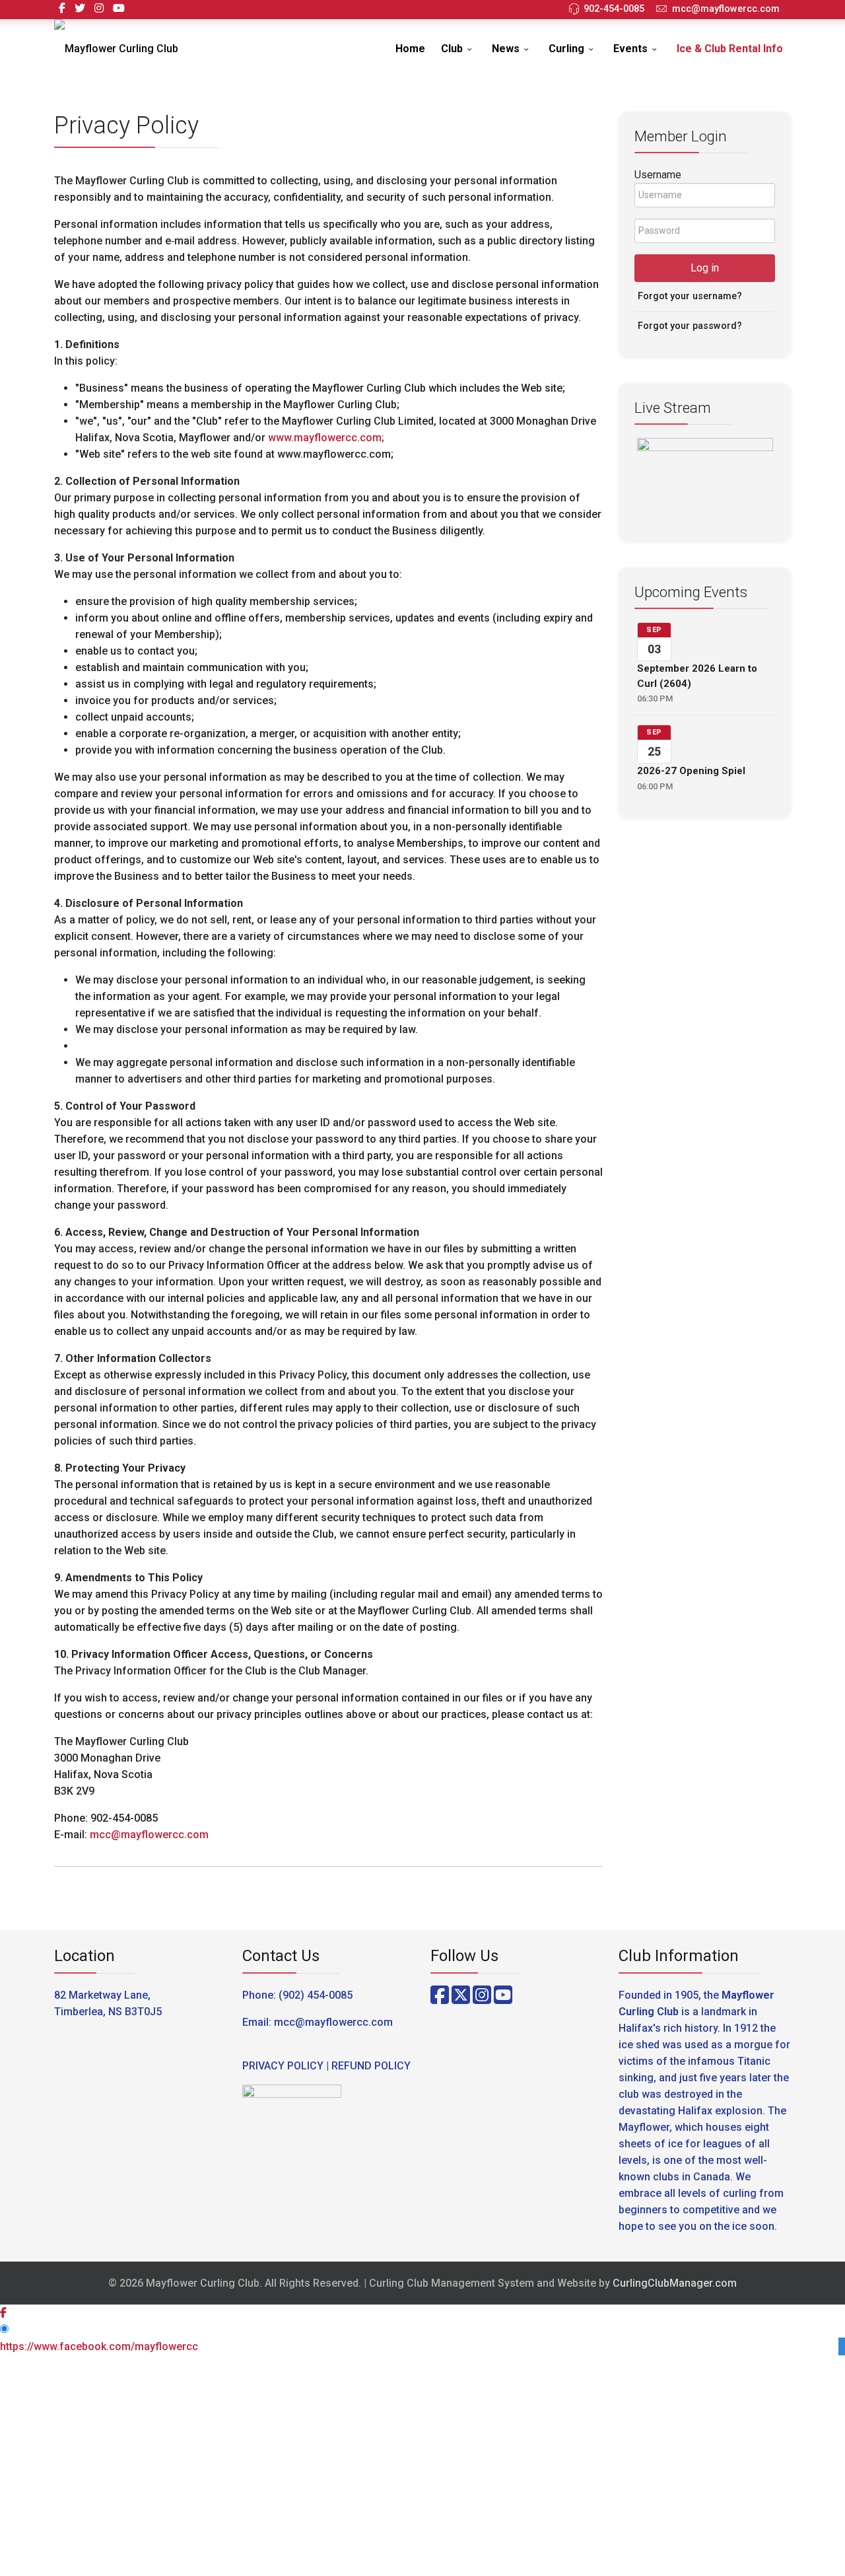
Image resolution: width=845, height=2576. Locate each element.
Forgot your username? (690, 296)
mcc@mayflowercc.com (726, 9)
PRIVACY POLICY (283, 2066)
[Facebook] (440, 1995)
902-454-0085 (614, 9)
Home (410, 49)
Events (630, 49)
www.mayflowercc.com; (326, 438)
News (506, 49)
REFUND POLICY (371, 2066)
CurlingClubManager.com (675, 2283)
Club (452, 49)
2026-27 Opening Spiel (691, 771)
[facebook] (62, 8)
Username (658, 175)
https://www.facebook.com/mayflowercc (99, 2346)
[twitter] (80, 8)
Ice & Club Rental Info (730, 49)
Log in (705, 268)
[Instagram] (99, 8)
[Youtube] (119, 8)
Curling (566, 49)
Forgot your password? (690, 326)
